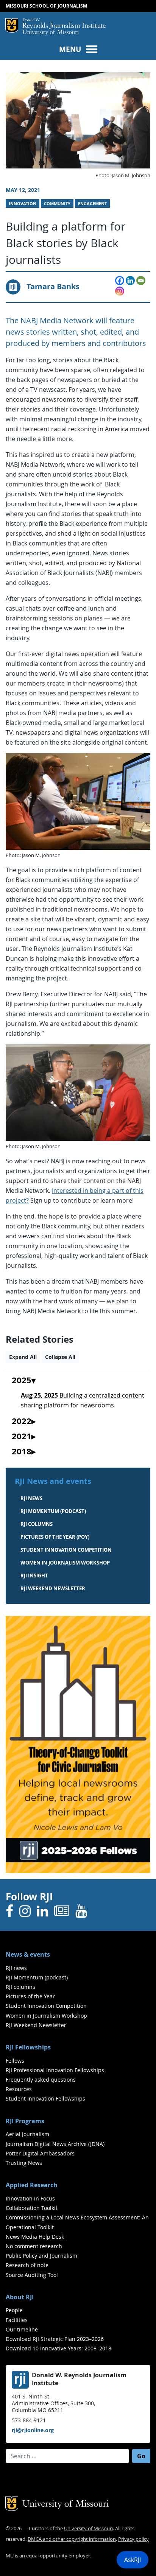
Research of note (27, 2265)
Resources (19, 2089)
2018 (22, 1452)
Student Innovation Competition (66, 1550)
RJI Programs (25, 2121)
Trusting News (24, 2163)
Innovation (23, 204)
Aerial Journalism (27, 2134)
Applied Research (32, 2185)
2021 (22, 1437)
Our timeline (22, 2329)
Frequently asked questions (41, 2080)
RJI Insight (34, 1576)
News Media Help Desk (35, 2237)
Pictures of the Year (30, 1996)
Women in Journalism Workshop (65, 1563)
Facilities (17, 2320)
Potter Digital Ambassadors (40, 2153)
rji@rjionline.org (33, 2430)
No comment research (34, 2246)
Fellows (15, 2061)
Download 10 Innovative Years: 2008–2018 (58, 2348)
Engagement (92, 204)
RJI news (31, 1498)
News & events (28, 1954)
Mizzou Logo (12, 25)
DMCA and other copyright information (72, 2539)
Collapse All (60, 1357)
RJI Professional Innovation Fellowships (55, 2070)
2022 (22, 1421)
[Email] (141, 281)
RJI (64, 24)
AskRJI (133, 2560)
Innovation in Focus (30, 2198)
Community (57, 204)
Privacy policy (133, 2539)
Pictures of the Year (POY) (55, 1537)
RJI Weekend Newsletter (36, 2025)
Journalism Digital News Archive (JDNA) (55, 2144)
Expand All (23, 1357)
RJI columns (37, 1524)
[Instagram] (120, 291)
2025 (22, 1381)
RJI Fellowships (28, 2047)
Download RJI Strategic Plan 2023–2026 (55, 2339)
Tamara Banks (53, 286)
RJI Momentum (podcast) (53, 1511)
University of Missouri (51, 33)
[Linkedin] (130, 281)
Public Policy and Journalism (41, 2256)
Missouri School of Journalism (46, 6)
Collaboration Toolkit (32, 2208)
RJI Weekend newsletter (53, 1588)
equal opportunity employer (58, 2556)
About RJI (20, 2297)
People (14, 2310)
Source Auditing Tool (32, 2275)
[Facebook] (120, 281)
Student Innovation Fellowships (45, 2098)
